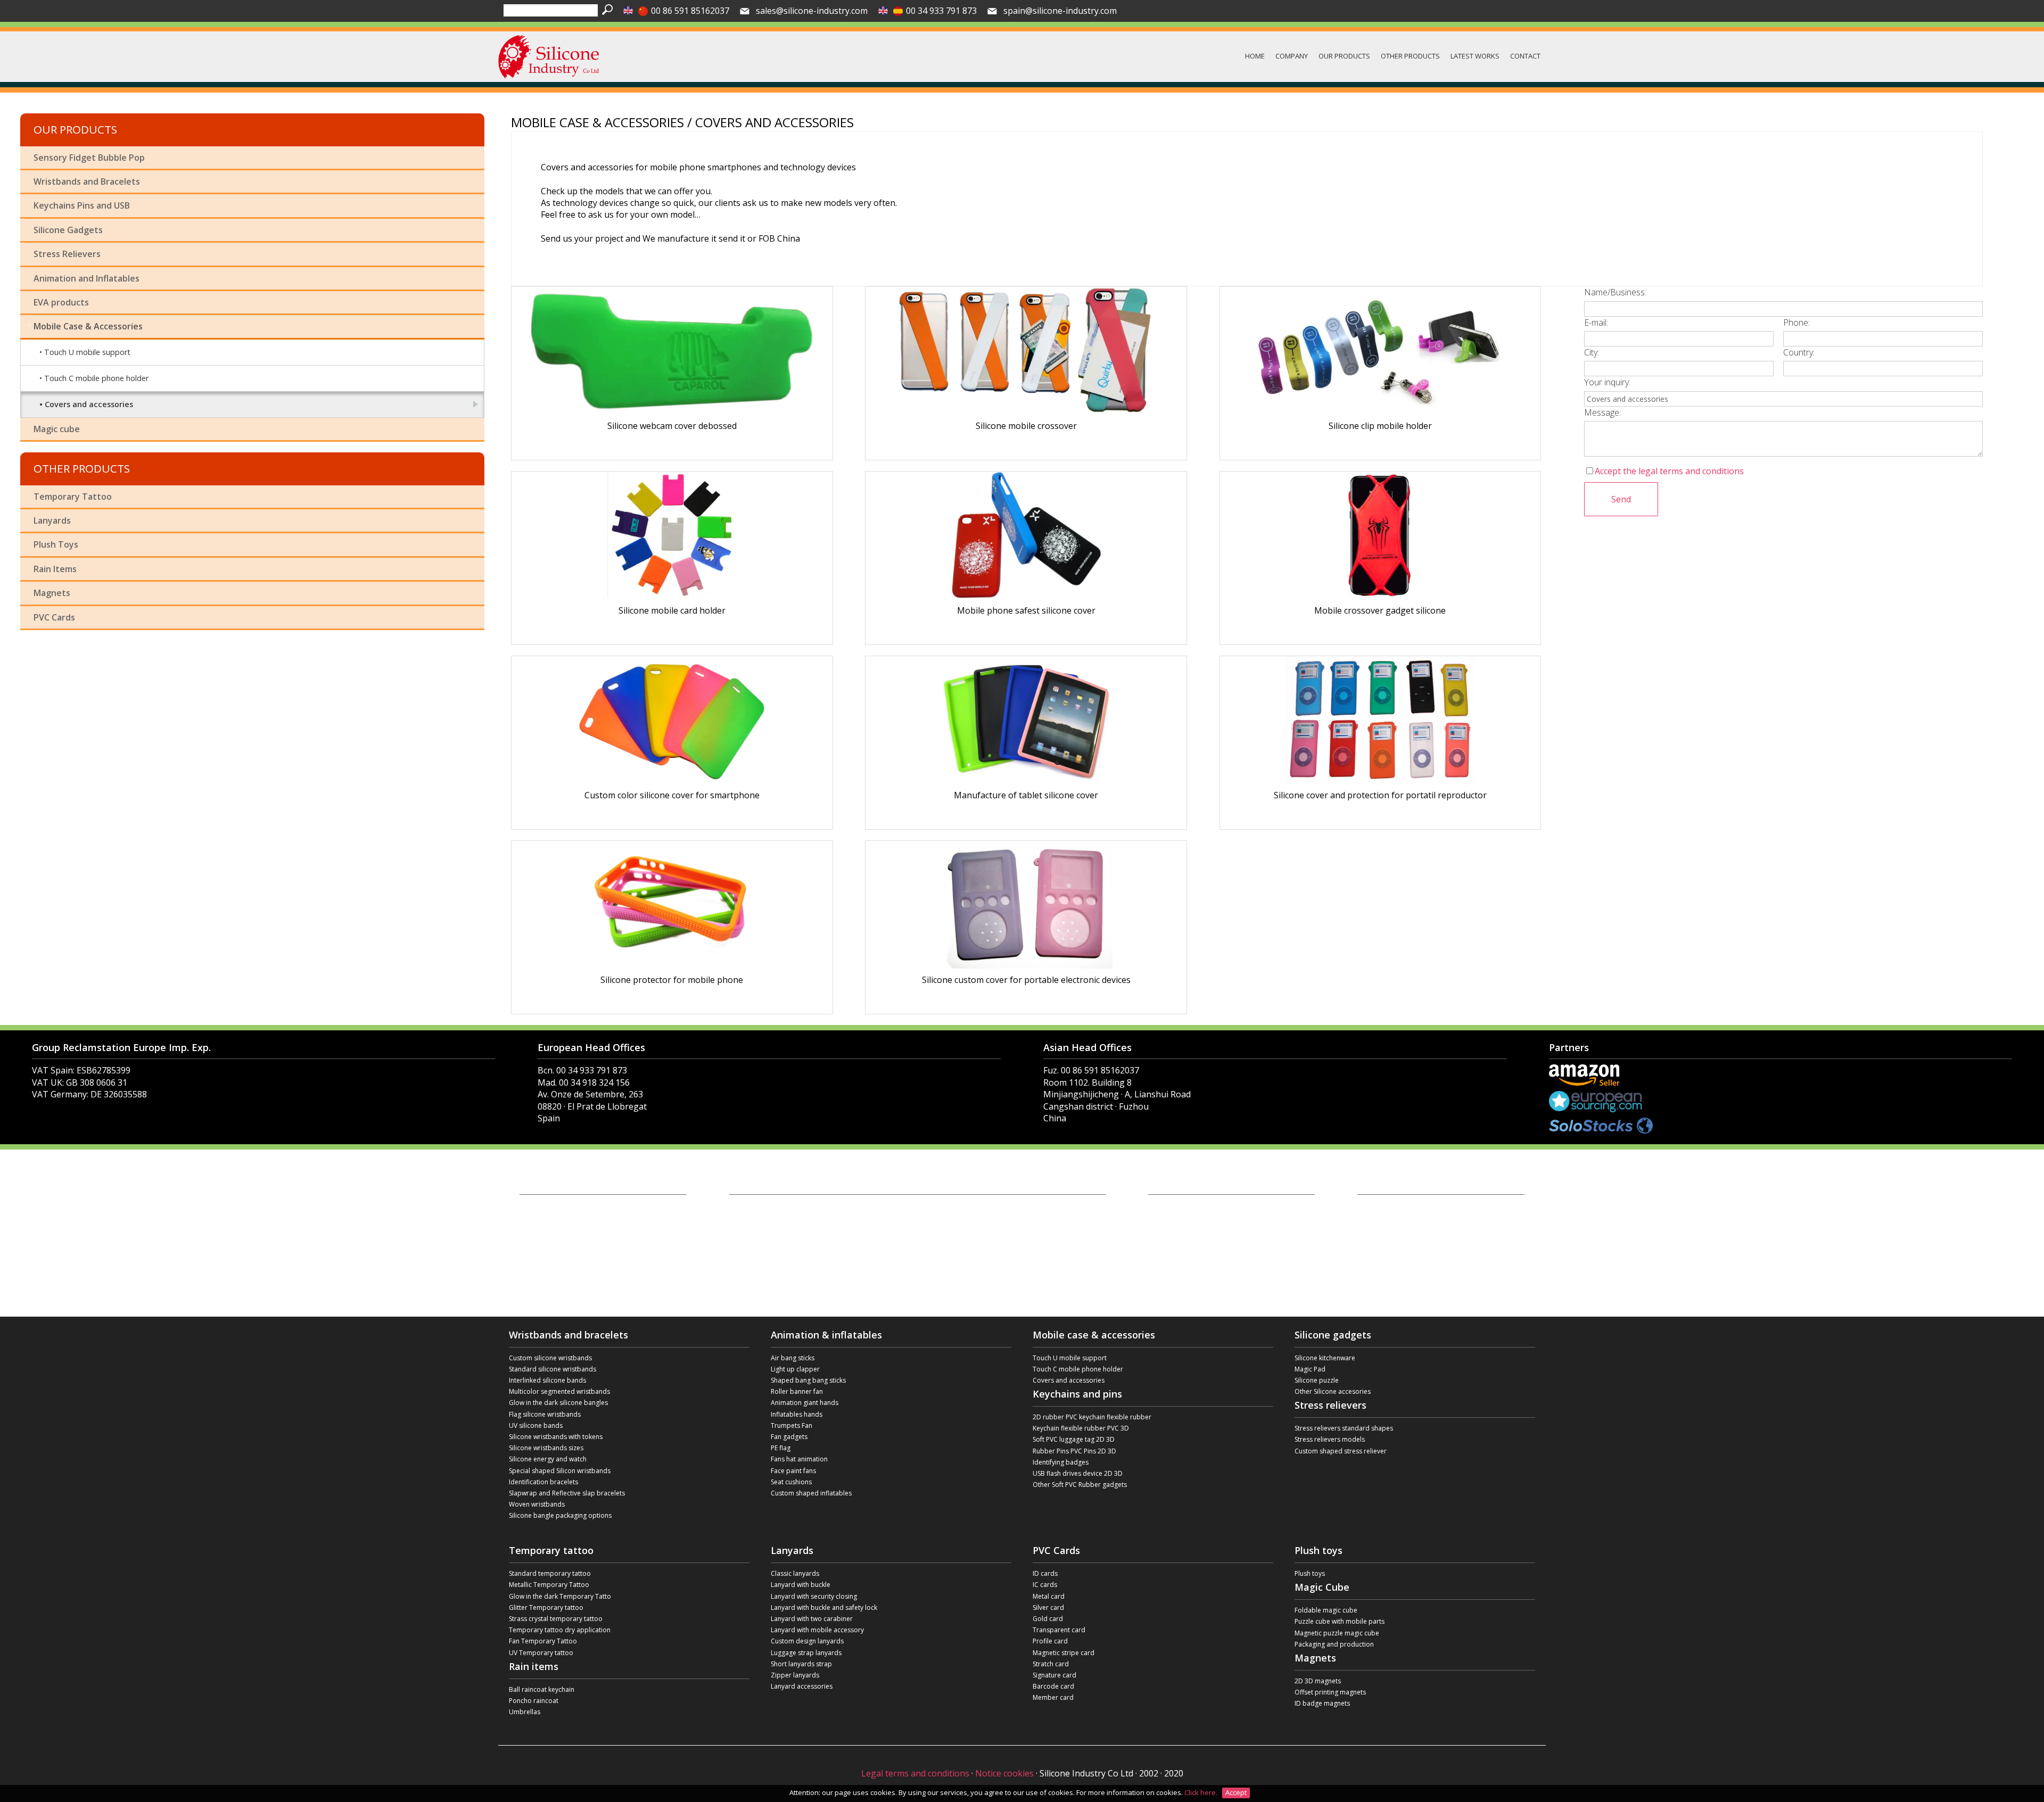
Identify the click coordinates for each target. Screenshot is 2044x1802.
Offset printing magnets (1330, 1692)
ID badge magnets (1322, 1703)
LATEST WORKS (1475, 56)
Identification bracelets (543, 1482)
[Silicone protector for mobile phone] (672, 905)
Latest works (538, 1244)
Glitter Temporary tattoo (546, 1607)
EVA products (61, 302)
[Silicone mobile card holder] (672, 535)
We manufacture (544, 1224)
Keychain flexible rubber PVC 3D (1081, 1428)
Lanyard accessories (802, 1686)
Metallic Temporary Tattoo (549, 1585)
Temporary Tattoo (73, 497)
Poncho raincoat (534, 1701)
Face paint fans (793, 1471)
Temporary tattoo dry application (560, 1630)
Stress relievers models (1330, 1439)
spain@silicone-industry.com (1060, 11)
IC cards (1045, 1585)
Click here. (1202, 1792)
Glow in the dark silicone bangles (558, 1403)
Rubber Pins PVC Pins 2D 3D (1074, 1451)
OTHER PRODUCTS (1410, 56)
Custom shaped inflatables (811, 1493)
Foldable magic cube (1326, 1610)
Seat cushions (791, 1482)
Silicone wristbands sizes (546, 1448)
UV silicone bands (536, 1425)
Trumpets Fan (792, 1425)
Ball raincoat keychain (542, 1689)
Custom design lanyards (807, 1641)
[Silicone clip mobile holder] (1380, 351)
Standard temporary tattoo (550, 1573)
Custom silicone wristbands (550, 1358)
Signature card (1054, 1675)
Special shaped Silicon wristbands (560, 1471)
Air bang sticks (793, 1358)
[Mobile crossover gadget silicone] (1380, 535)
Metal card (1049, 1596)
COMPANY (1292, 56)
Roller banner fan (797, 1391)
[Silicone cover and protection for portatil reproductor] (1380, 720)
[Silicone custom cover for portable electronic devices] (1026, 905)
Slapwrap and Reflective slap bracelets (567, 1493)
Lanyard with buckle (801, 1585)
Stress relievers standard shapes (1344, 1428)
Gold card (1048, 1619)
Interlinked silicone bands (547, 1380)
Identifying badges (1061, 1462)
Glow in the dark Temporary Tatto (560, 1596)
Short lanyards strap (801, 1664)
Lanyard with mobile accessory (817, 1630)
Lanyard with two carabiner (812, 1619)
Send (1621, 499)
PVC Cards (54, 617)
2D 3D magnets (1318, 1681)
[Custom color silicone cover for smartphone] (672, 720)
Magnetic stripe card (1064, 1653)
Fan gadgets (789, 1437)
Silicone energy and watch (548, 1459)
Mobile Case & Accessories (88, 326)
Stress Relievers (67, 254)
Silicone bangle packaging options (560, 1515)
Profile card (1050, 1641)
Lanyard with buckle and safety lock (824, 1607)
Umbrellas (525, 1712)
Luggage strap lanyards (806, 1653)
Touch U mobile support (87, 352)
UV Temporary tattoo (541, 1653)
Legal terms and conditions (915, 1773)
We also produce (545, 1234)
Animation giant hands (805, 1403)
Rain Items (55, 569)
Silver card (1048, 1607)
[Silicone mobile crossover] (1026, 351)
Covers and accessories (89, 404)
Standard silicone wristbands (553, 1369)
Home (529, 1204)
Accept (1236, 1792)
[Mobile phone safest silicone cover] (1026, 535)
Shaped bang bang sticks (808, 1380)
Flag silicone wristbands (545, 1414)
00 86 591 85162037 (690, 11)
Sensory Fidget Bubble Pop (89, 158)
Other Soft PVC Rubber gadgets (1080, 1485)
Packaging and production (1334, 1644)
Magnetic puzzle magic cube (1337, 1633)
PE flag (781, 1448)
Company (534, 1214)
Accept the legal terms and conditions (1669, 471)
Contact (531, 1264)
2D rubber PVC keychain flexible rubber (1092, 1417)
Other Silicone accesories (1333, 1391)
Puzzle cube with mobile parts (1340, 1621)
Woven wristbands (537, 1504)
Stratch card (1051, 1664)
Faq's (528, 1254)
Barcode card (1053, 1686)
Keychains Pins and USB (82, 205)
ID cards (1045, 1573)
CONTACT (1525, 56)
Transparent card (1059, 1630)
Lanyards (52, 520)
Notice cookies (1004, 1773)
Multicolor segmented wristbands (559, 1391)
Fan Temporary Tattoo (543, 1641)
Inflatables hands (797, 1414)
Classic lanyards (795, 1573)
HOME (1255, 56)
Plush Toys (56, 544)
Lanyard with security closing (814, 1596)
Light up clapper (795, 1369)
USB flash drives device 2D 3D (1078, 1473)
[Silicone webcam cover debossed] (672, 351)
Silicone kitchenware (1325, 1358)
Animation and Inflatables (86, 278)
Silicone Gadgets (68, 230)
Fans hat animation (799, 1459)
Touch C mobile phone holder (96, 378)
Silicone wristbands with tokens (556, 1437)
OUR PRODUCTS (1344, 56)
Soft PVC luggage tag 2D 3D (1074, 1439)
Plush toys (1310, 1573)
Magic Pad (1310, 1369)
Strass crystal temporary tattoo (556, 1619)
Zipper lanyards (795, 1675)
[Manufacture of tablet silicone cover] (1026, 720)
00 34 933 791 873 (941, 11)
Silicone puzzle (1317, 1380)
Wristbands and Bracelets (87, 181)
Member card (1053, 1697)
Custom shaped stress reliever (1341, 1451)
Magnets (52, 593)
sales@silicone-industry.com (812, 11)
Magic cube (57, 429)
